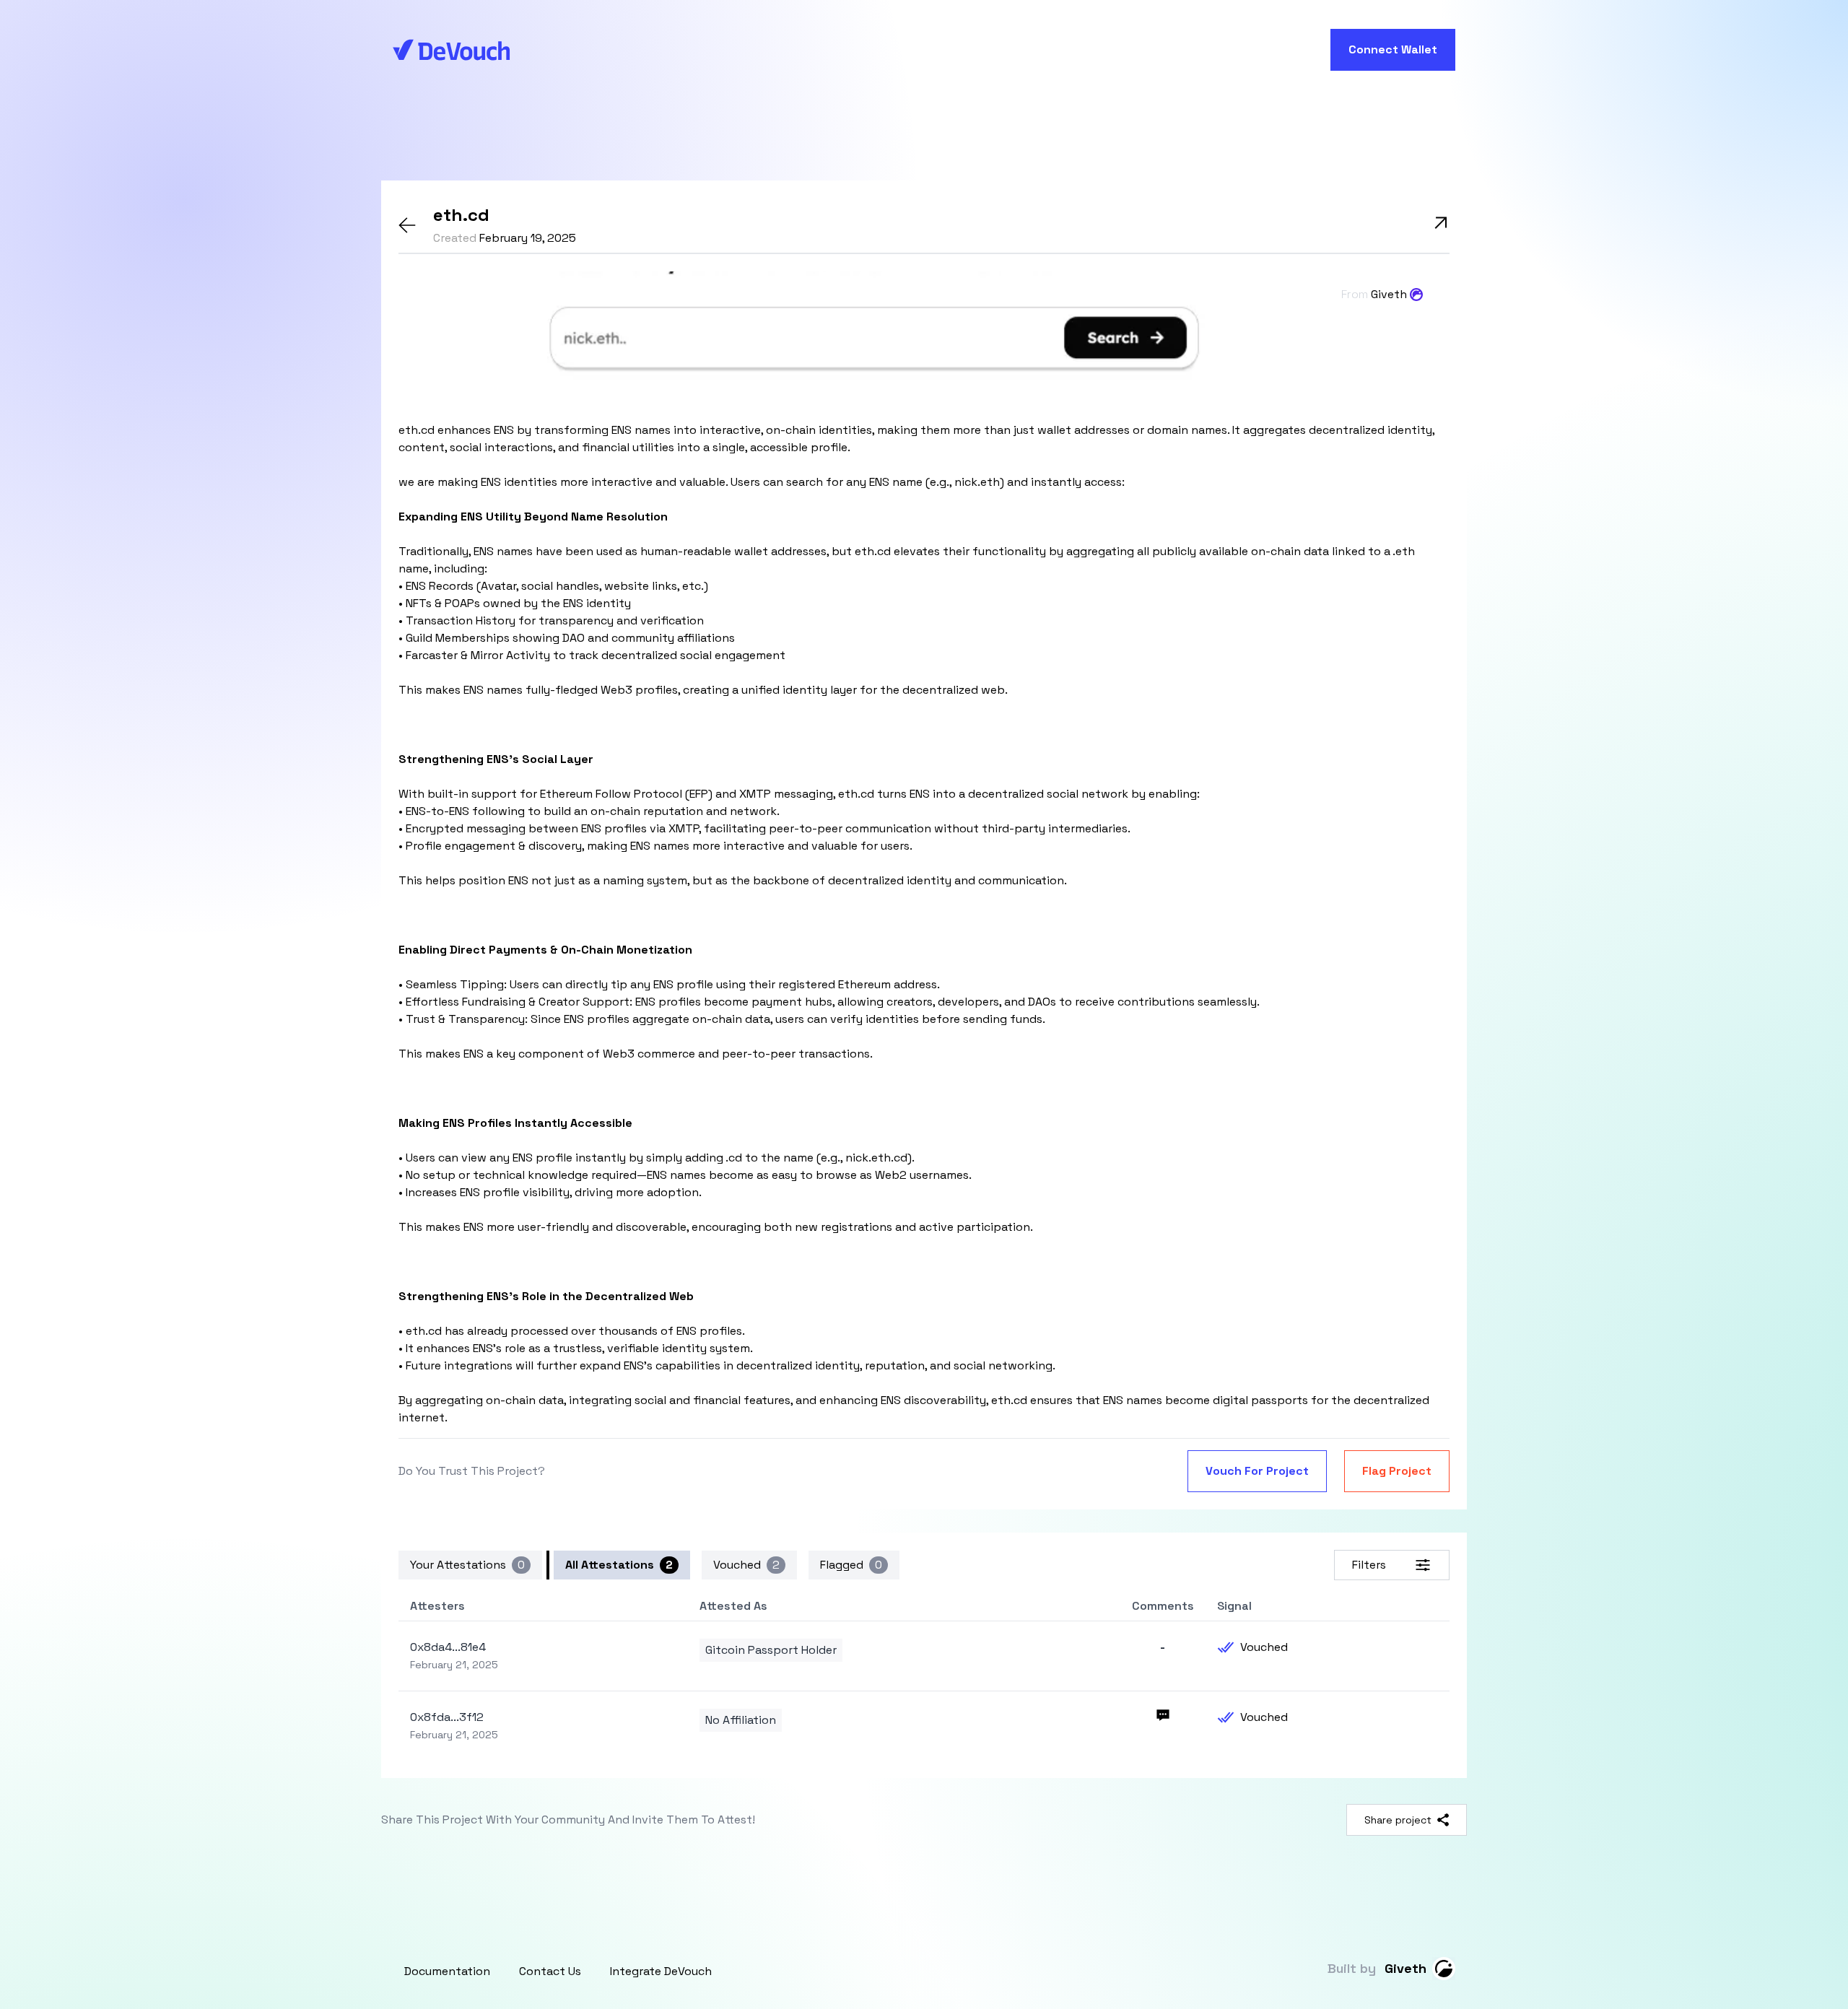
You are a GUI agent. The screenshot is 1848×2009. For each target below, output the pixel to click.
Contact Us (550, 1971)
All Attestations (619, 1565)
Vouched (746, 1565)
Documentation (447, 1971)
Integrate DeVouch (661, 1971)
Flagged (851, 1565)
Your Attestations (467, 1565)
